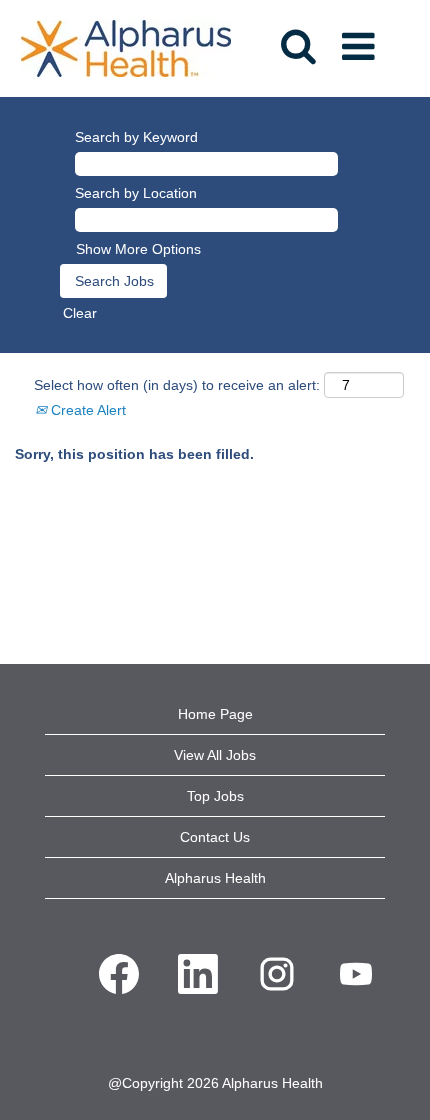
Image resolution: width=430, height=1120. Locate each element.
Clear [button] (80, 313)
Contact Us (215, 837)
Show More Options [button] (138, 249)
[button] (362, 40)
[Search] (297, 39)
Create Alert (86, 410)
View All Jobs (215, 755)
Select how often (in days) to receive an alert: (177, 385)
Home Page (215, 714)
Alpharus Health (215, 878)
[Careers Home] (126, 47)
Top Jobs (215, 796)
